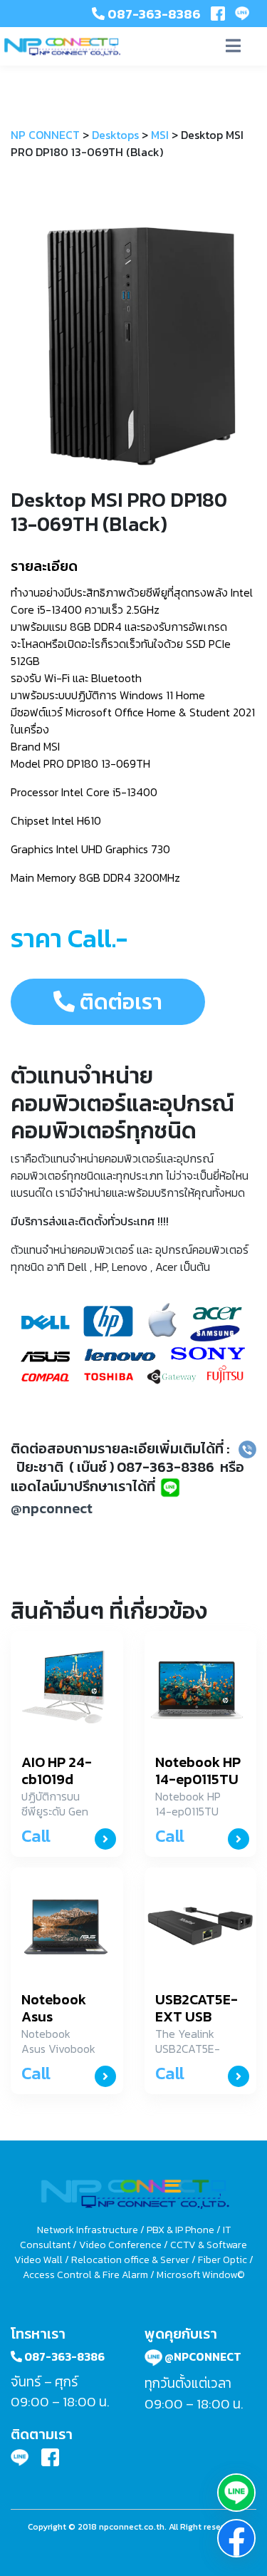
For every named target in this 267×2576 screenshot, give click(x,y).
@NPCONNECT (202, 2356)
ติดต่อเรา (119, 1002)
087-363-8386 (153, 14)
